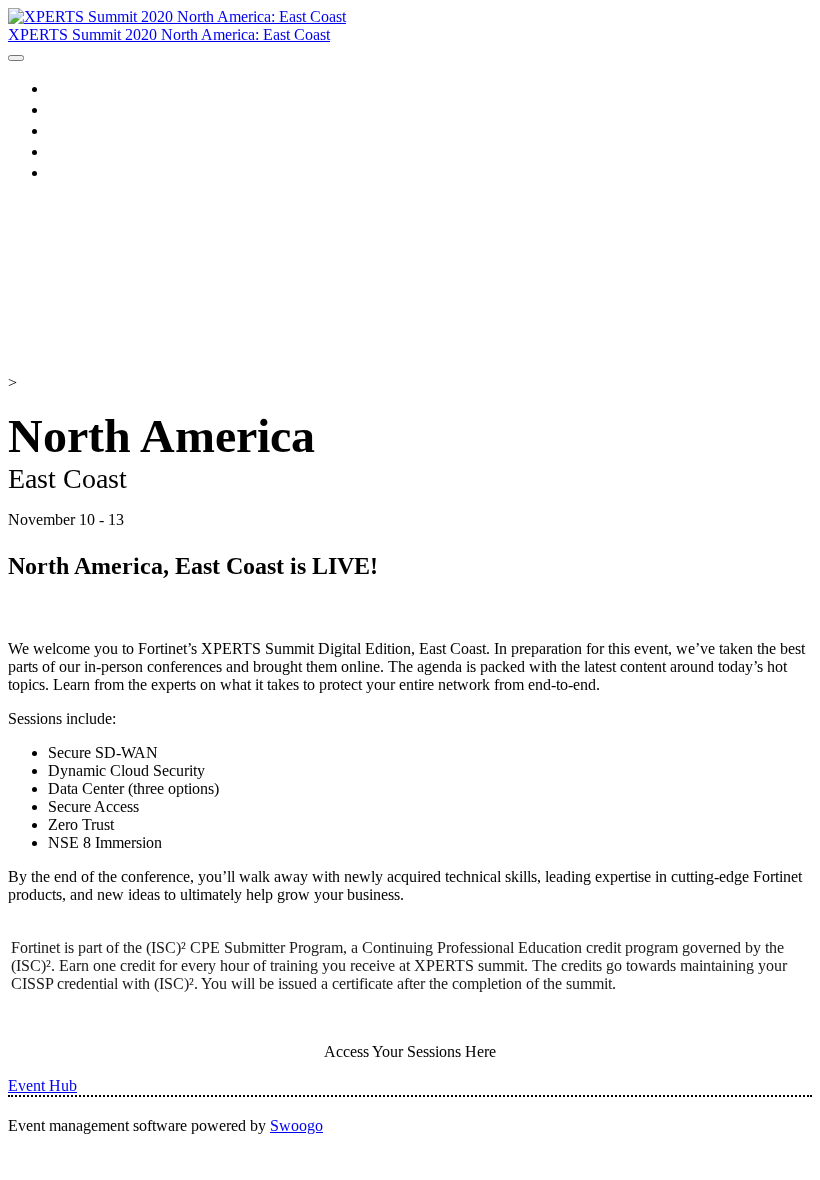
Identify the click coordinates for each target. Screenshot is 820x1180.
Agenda (76, 109)
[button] (42, 1085)
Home (70, 88)
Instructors (86, 151)
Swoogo (296, 1125)
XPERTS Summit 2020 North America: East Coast (169, 34)
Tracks (72, 130)
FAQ (65, 172)
